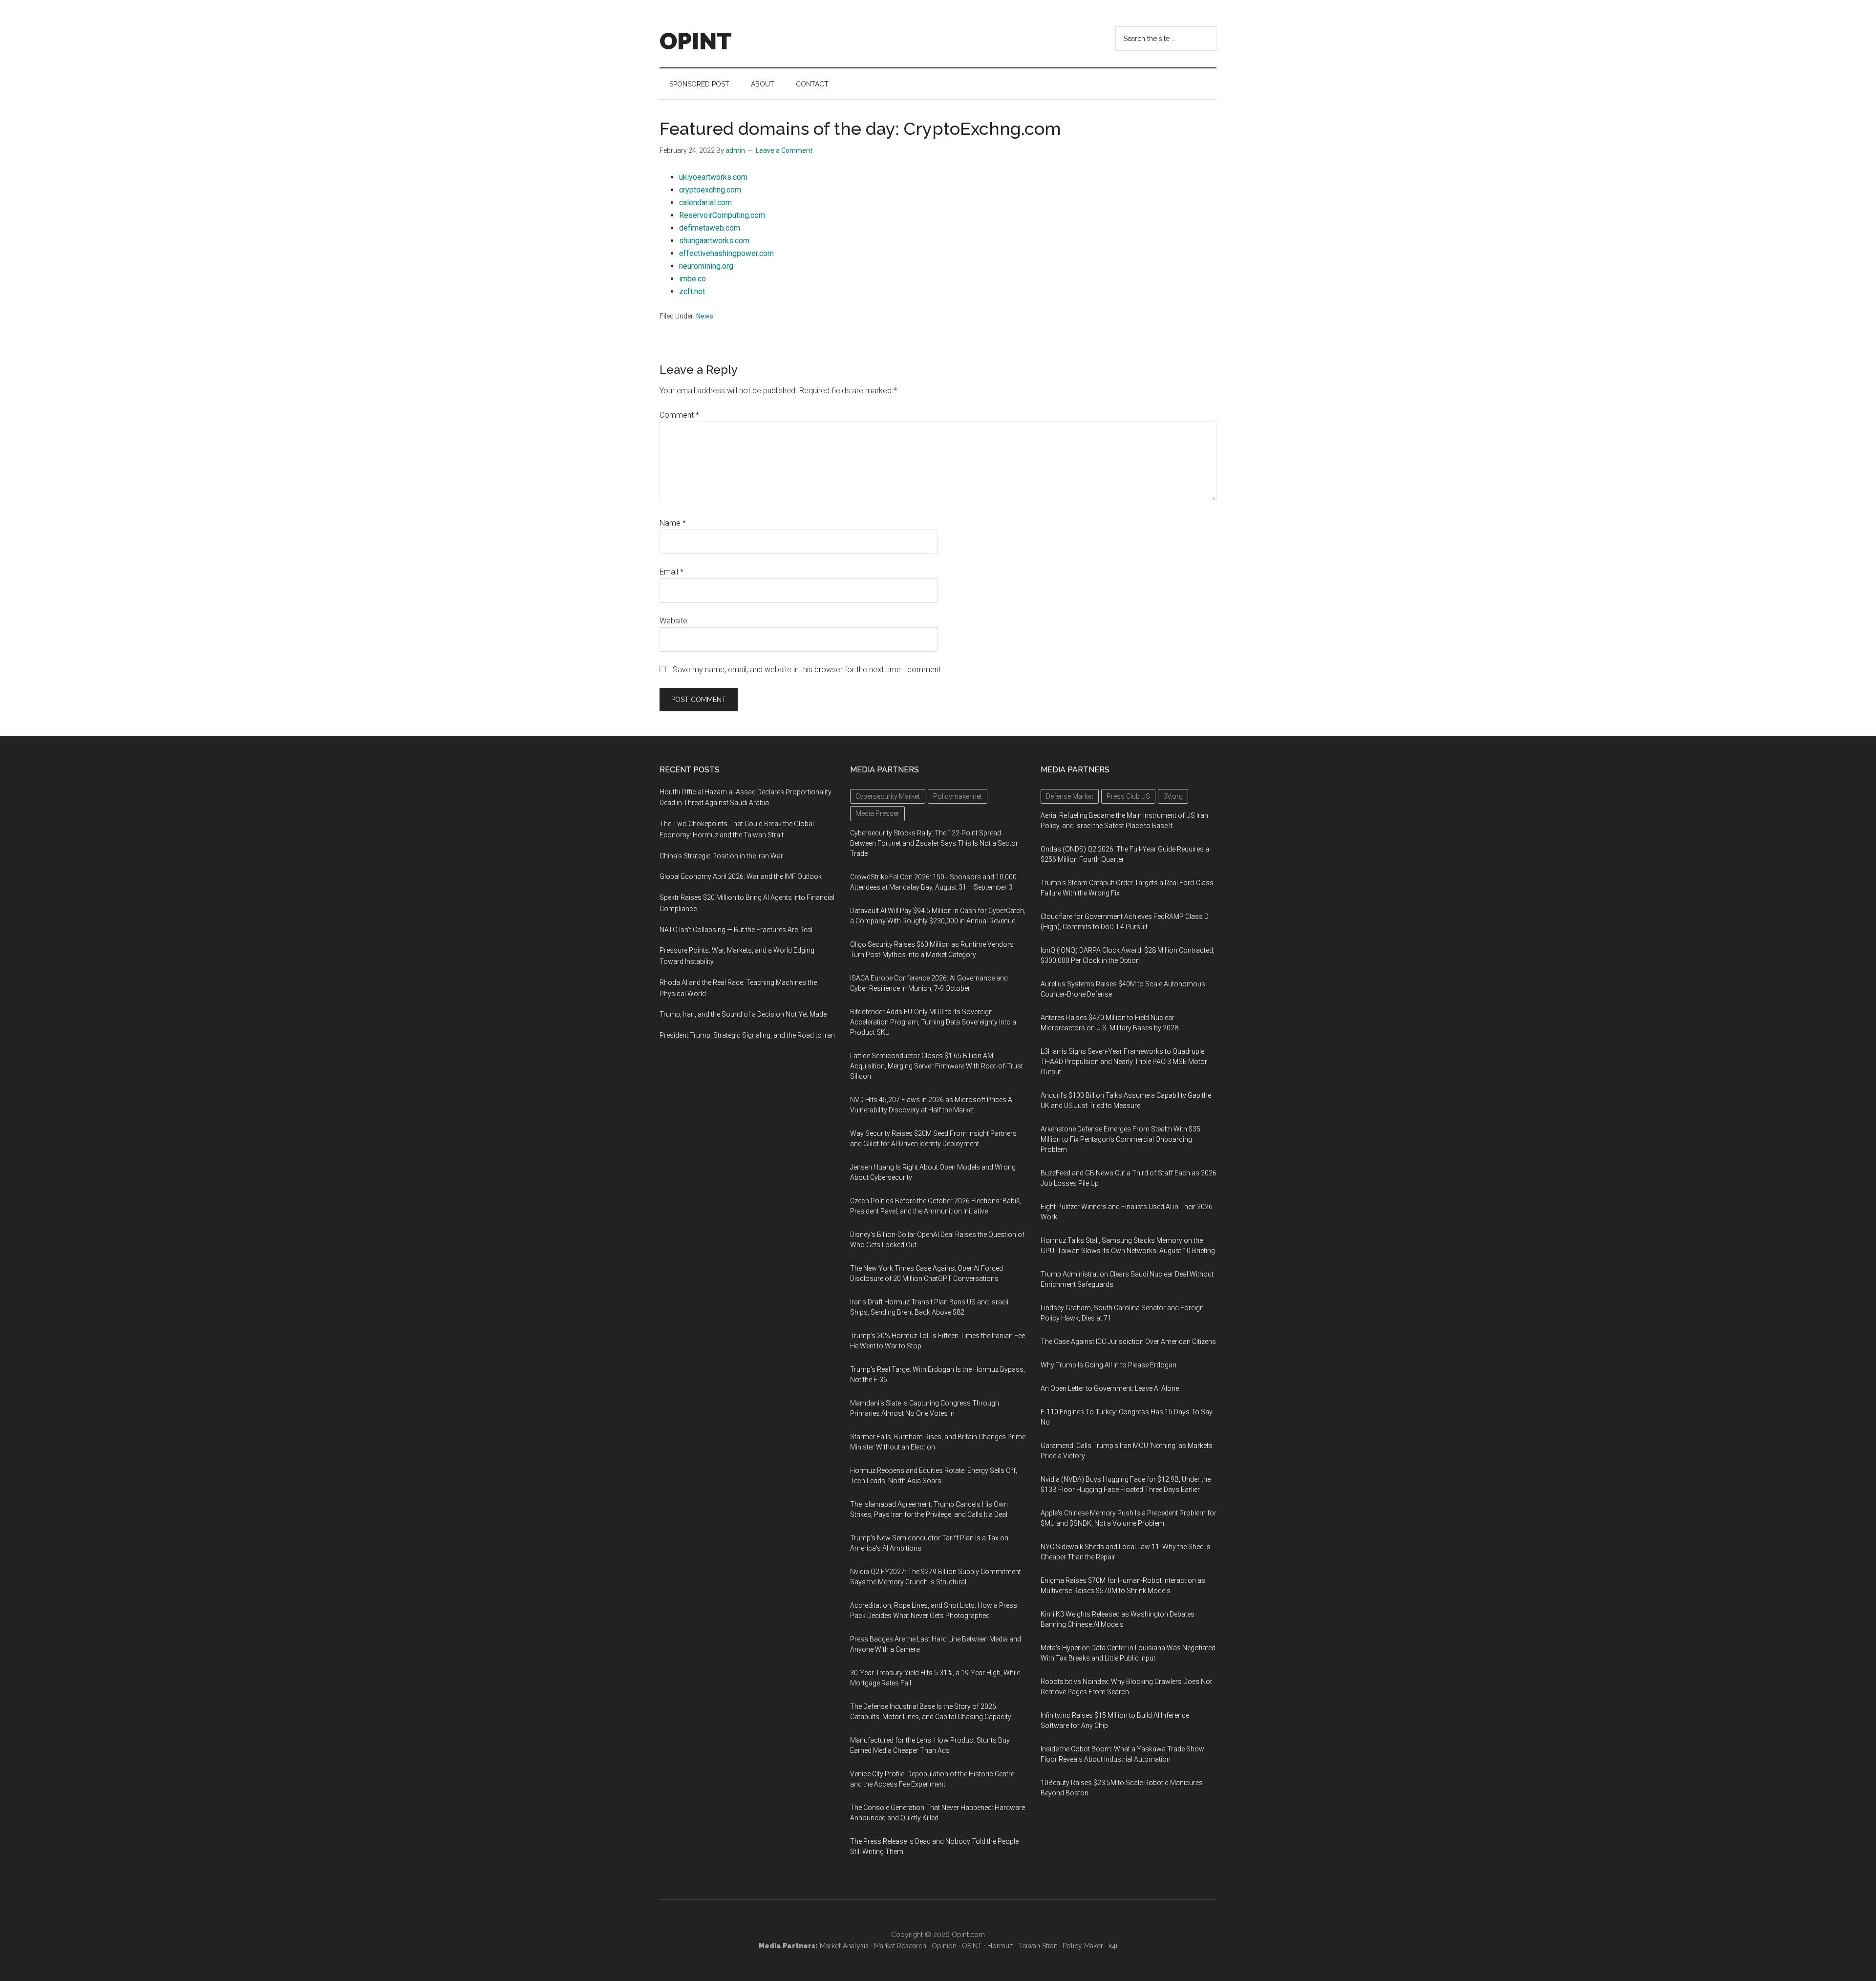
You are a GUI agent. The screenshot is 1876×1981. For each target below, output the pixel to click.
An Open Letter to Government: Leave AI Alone (1110, 1388)
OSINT (972, 1946)
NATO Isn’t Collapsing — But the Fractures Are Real (736, 930)
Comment (679, 415)
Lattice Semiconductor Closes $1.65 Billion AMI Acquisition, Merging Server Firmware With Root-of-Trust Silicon (937, 1066)
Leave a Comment (784, 150)
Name (673, 523)
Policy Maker (1083, 1946)
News (705, 316)
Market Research (900, 1946)
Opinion (944, 1946)
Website (673, 621)
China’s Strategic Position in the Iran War (721, 856)
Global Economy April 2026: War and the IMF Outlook (741, 876)
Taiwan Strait (1038, 1946)
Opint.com (968, 1935)
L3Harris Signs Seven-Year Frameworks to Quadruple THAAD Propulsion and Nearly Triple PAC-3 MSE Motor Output (1124, 1062)
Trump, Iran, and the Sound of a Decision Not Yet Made (743, 1014)
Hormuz (1000, 1946)
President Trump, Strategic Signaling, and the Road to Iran (747, 1035)
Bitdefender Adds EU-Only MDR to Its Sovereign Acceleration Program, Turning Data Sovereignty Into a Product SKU (933, 1022)
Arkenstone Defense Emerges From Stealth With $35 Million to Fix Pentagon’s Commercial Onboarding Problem (1120, 1139)
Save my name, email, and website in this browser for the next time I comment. (808, 670)
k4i (1113, 1946)
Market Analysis (844, 1946)
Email (672, 572)
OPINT (696, 41)
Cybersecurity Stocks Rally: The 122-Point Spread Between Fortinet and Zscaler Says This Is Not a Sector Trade (934, 843)
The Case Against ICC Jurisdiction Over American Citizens (1128, 1342)
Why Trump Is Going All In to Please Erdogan (1109, 1365)
